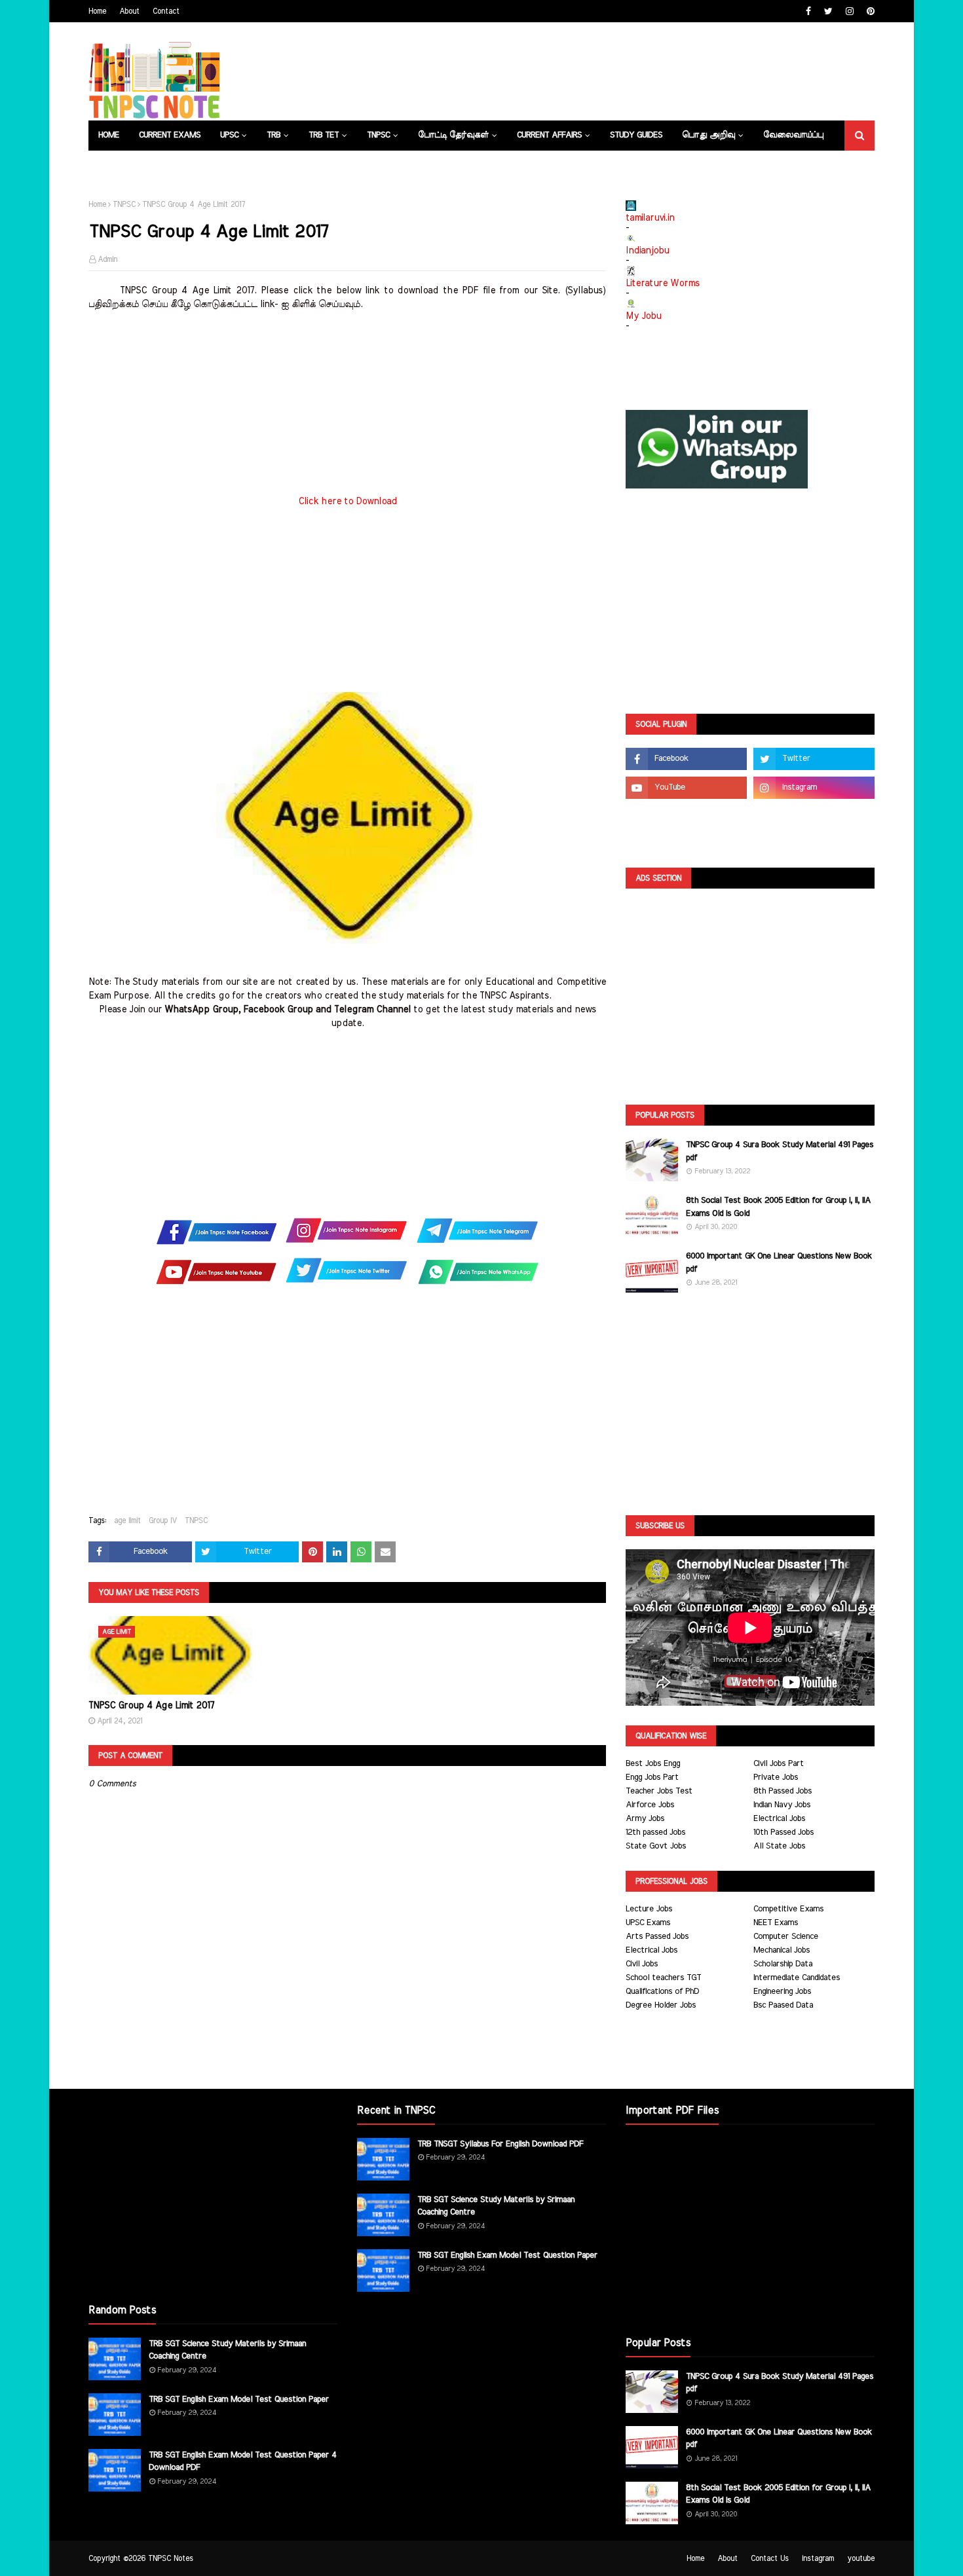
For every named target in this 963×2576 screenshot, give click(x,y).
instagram (818, 2558)
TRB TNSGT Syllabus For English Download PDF (500, 2144)
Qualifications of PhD (662, 1992)
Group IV (163, 1520)
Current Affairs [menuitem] (549, 135)
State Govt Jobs (656, 1846)
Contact (166, 11)
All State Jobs (779, 1846)
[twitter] (828, 11)
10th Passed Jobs (784, 1832)
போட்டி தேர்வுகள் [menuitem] (453, 135)
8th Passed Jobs (783, 1791)
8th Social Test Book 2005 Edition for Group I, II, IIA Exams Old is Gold (778, 1207)
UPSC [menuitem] (229, 135)
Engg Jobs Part (652, 1777)
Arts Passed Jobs (657, 1937)
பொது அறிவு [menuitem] (708, 135)
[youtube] (686, 788)
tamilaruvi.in (650, 218)
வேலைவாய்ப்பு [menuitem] (793, 135)
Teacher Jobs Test (659, 1791)
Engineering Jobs (782, 1992)
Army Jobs (645, 1819)
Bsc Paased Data (783, 2005)
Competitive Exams (788, 1909)
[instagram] (850, 11)
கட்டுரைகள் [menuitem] (122, 165)
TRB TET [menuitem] (324, 135)
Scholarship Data (783, 1964)
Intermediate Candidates (797, 1978)
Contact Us (770, 2558)
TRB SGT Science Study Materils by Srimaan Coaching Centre (227, 2350)
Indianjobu (647, 251)
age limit (127, 1520)
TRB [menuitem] (274, 135)
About (129, 11)
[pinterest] (869, 11)
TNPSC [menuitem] (378, 135)
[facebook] (808, 11)
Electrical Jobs (779, 1819)
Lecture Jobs (649, 1909)
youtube (861, 2558)
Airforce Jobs (650, 1805)
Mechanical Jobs (782, 1950)
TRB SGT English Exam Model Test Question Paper (239, 2400)
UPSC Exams (648, 1923)
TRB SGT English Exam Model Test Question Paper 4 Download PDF (243, 2462)
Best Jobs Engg (653, 1764)
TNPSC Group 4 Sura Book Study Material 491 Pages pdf (780, 1151)
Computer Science (786, 1937)
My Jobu (643, 316)
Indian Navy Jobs (782, 1805)
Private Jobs (776, 1777)
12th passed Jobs (655, 1832)
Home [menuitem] (109, 135)
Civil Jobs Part (779, 1764)
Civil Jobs (642, 1964)
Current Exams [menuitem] (170, 135)
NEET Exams (776, 1923)
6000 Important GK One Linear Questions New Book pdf (779, 1263)
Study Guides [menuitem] (636, 135)
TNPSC (124, 204)
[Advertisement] (347, 403)
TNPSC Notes (171, 2558)
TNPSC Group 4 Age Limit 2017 (151, 1706)
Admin (107, 259)
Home (97, 11)
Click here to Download (348, 502)
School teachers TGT (663, 1978)
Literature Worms (663, 284)
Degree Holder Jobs (661, 2005)
